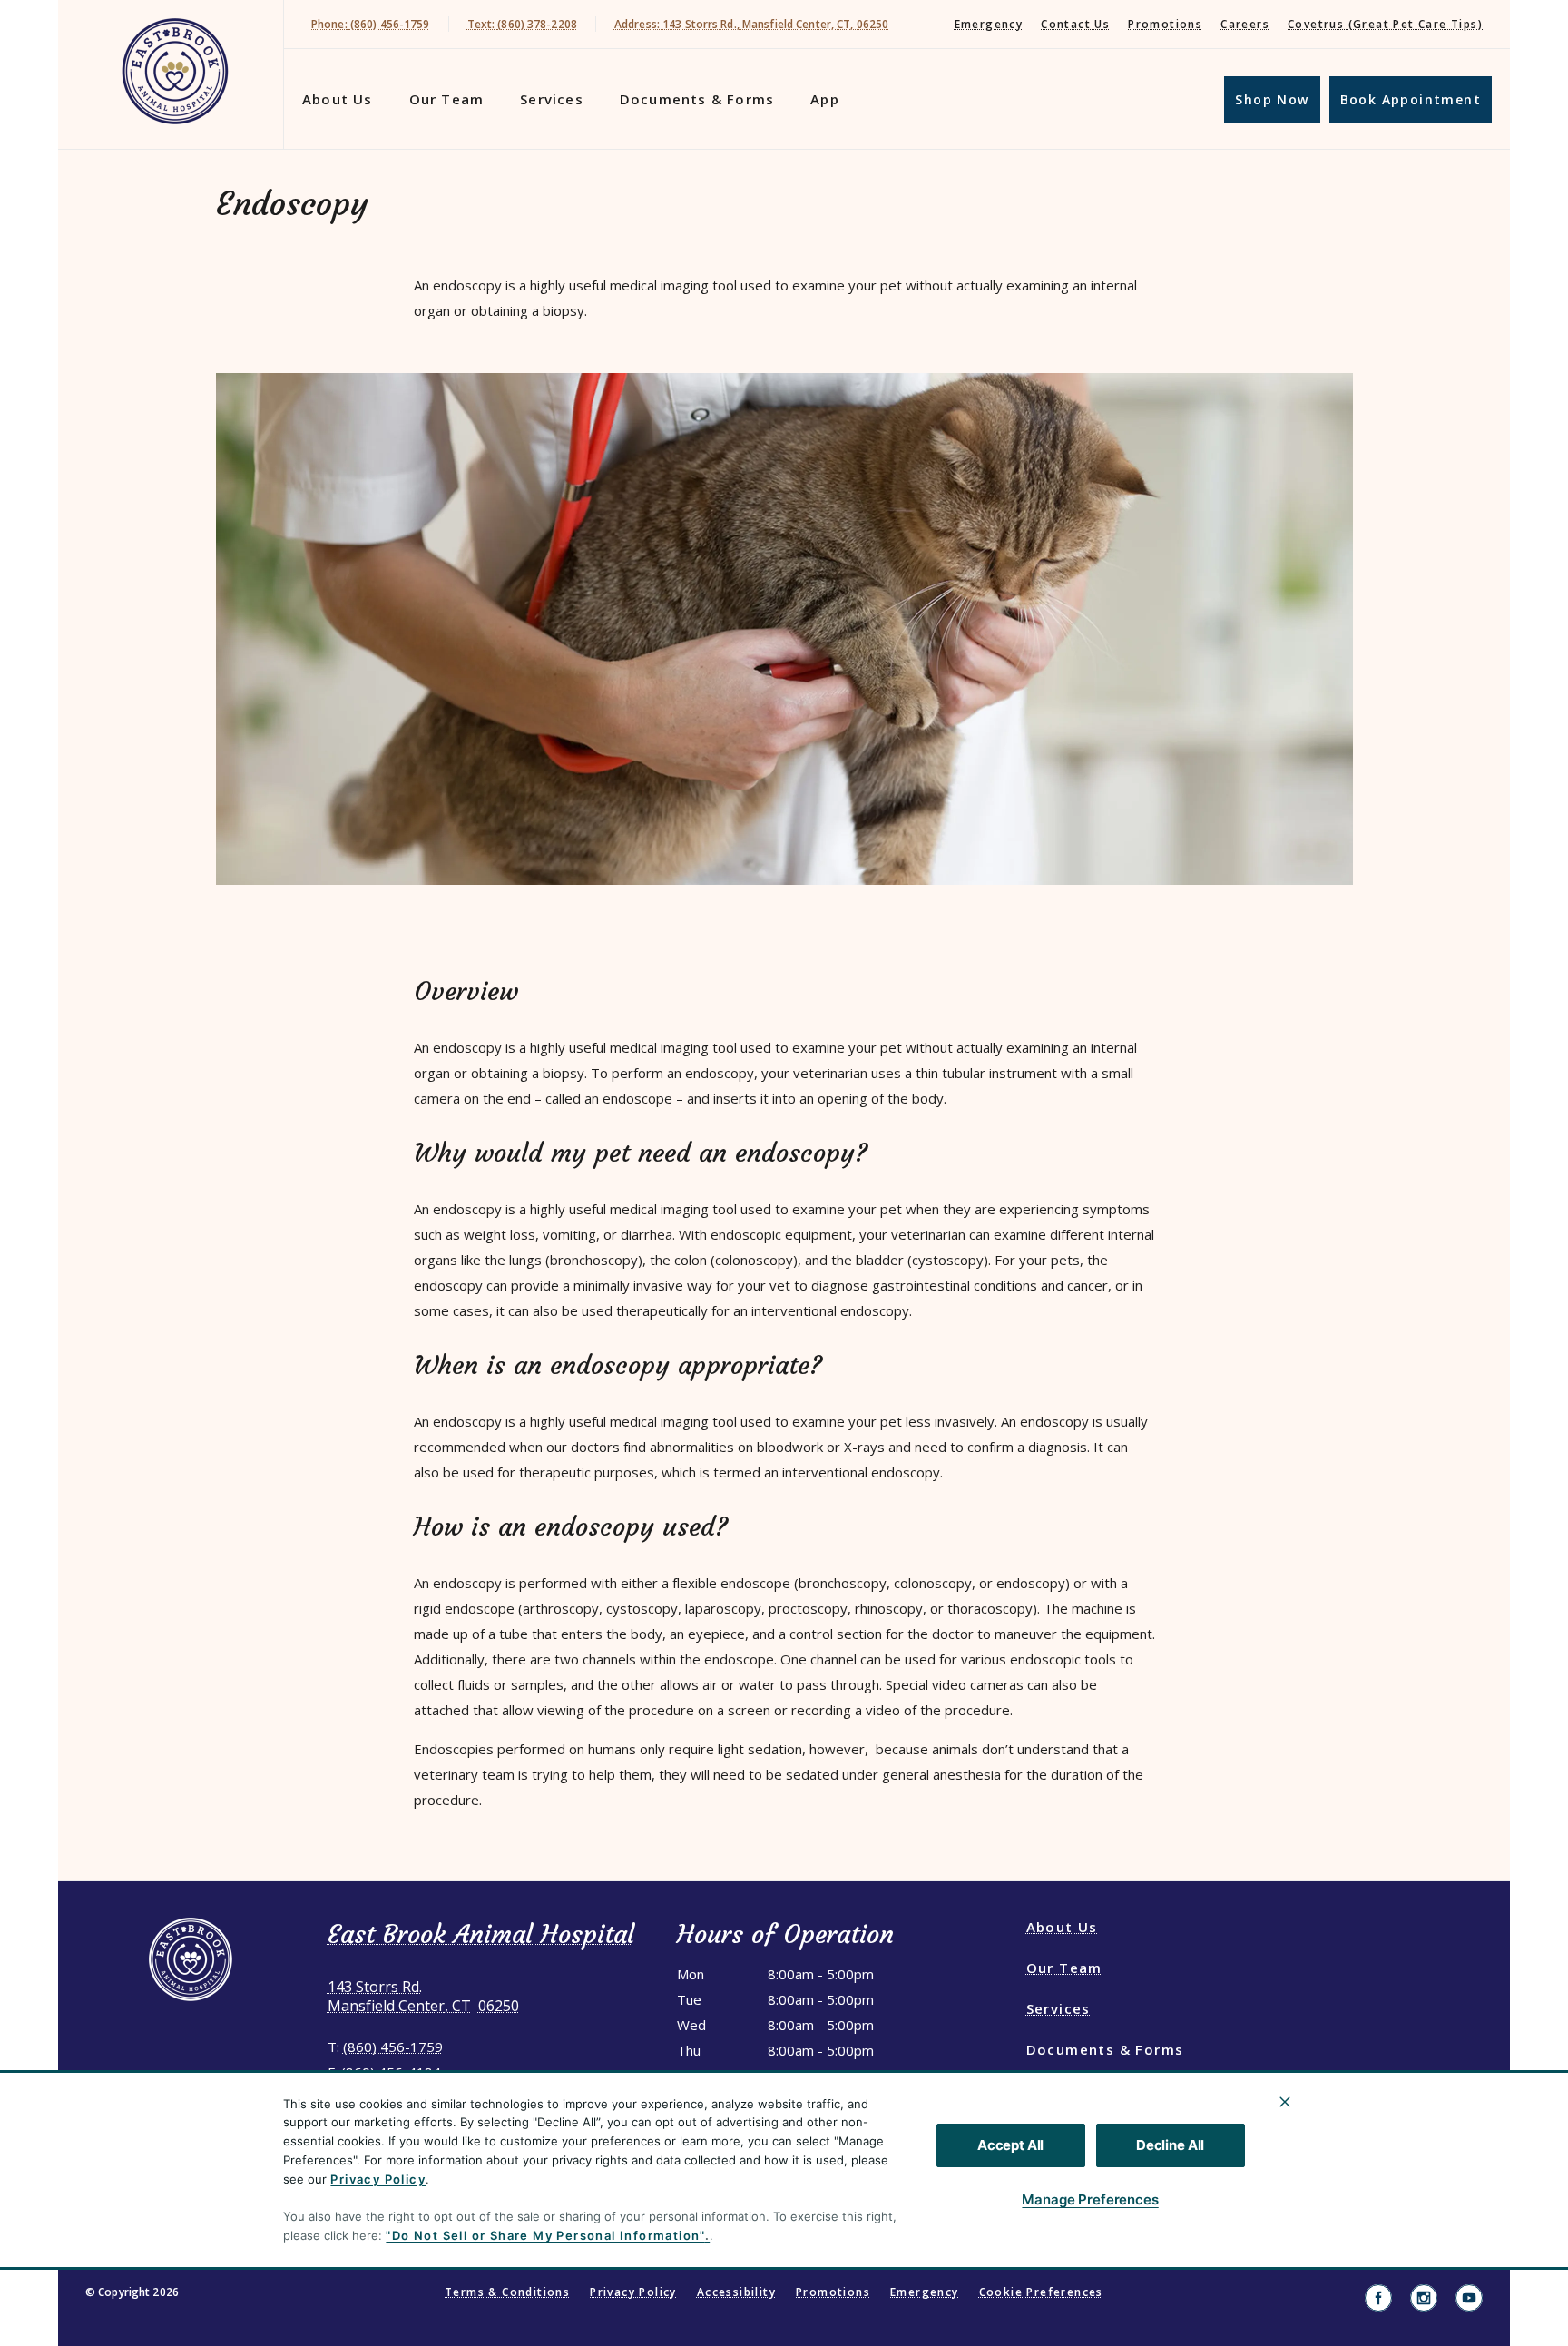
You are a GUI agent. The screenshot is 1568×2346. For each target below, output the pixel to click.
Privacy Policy (378, 2179)
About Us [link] (338, 99)
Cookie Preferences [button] (1041, 2292)
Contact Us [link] (1075, 24)
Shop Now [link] (1272, 99)
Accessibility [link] (736, 2292)
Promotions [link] (1165, 24)
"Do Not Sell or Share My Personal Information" (545, 2235)
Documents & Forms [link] (1105, 2049)
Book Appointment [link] (1411, 99)
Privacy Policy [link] (633, 2292)
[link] (175, 71)
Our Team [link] (447, 99)
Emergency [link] (989, 24)
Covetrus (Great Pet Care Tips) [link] (1385, 24)
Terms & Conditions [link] (507, 2292)
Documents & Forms (697, 99)
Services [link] (552, 99)
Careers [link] (1245, 24)
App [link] (825, 99)
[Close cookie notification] (1285, 2102)
